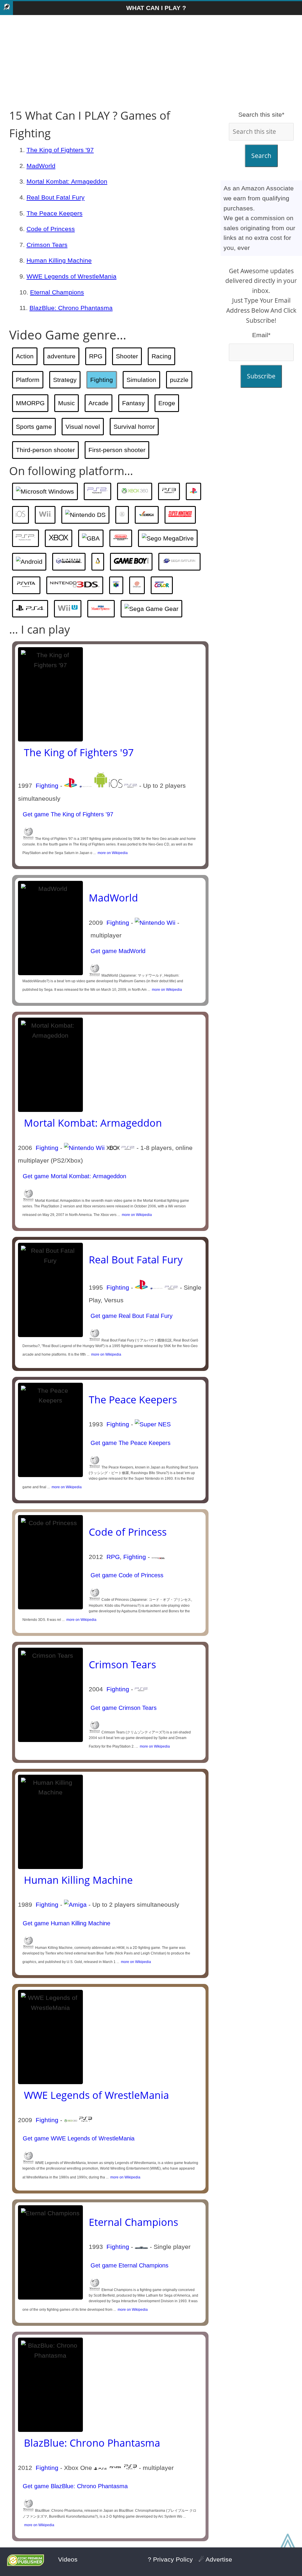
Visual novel (83, 427)
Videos (68, 2559)
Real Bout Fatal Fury (56, 197)
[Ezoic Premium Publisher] (26, 2564)
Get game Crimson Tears (123, 1708)
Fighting (102, 380)
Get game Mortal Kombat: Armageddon (74, 1176)
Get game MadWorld (117, 951)
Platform (28, 380)
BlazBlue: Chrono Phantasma (71, 308)
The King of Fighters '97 (60, 150)
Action (25, 356)
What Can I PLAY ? (156, 8)
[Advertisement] (151, 62)
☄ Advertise (215, 2559)
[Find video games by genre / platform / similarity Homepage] (6, 8)
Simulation (141, 380)
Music (67, 403)
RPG (96, 356)
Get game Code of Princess (126, 1575)
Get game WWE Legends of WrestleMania (78, 2138)
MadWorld (41, 166)
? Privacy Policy (170, 2559)
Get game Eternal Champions (129, 2265)
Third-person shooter (45, 450)
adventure (61, 356)
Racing (161, 356)
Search (261, 156)
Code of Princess (51, 229)
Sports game (34, 427)
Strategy (65, 380)
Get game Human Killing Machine (66, 1923)
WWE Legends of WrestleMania (72, 276)
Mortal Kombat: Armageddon (67, 181)
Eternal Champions (57, 292)
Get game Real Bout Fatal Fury (131, 1316)
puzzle (179, 380)
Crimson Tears (47, 245)
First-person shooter (117, 450)
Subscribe (261, 376)
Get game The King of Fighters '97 (67, 814)
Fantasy (133, 403)
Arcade (99, 403)
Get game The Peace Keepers (130, 1443)
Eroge (167, 403)
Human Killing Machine (59, 260)
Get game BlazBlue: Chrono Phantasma (74, 2486)
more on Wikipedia (112, 853)
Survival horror (134, 427)
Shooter (127, 356)
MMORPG (30, 403)
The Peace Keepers (55, 213)
